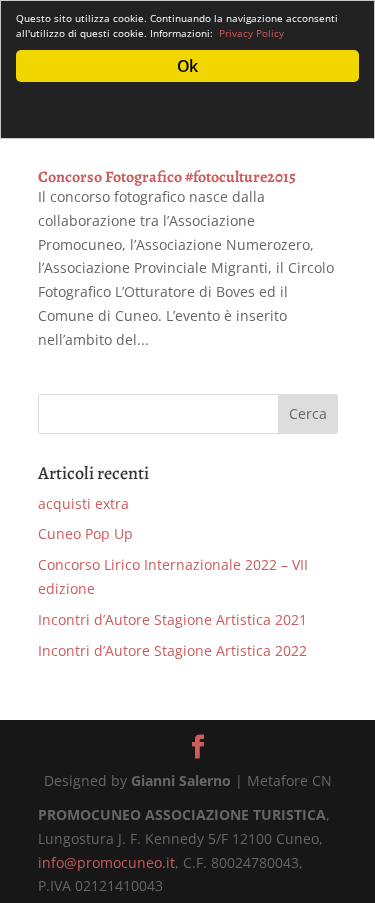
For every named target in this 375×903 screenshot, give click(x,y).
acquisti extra (83, 503)
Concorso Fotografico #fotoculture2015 (167, 177)
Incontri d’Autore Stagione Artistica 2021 (172, 619)
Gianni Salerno (181, 780)
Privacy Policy (251, 33)
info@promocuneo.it (106, 862)
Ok (187, 66)
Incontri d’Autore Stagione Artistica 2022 (172, 650)
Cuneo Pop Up (85, 533)
